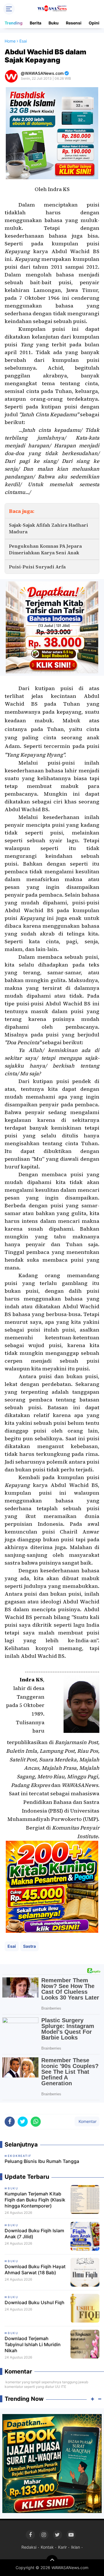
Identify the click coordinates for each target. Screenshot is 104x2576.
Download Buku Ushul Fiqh (35, 2302)
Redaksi (29, 2547)
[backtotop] (52, 2561)
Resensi (74, 23)
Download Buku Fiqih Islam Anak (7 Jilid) (34, 2234)
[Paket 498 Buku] (52, 627)
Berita (36, 23)
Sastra (29, 1946)
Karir (62, 2547)
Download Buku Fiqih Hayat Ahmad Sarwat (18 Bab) (35, 2269)
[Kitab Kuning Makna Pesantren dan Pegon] (52, 1886)
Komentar (87, 2121)
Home (10, 41)
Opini (94, 23)
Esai (12, 1946)
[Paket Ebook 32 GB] (52, 133)
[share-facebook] (10, 2122)
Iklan (76, 2547)
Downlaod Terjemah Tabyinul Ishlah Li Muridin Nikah (33, 2344)
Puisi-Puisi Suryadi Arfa (37, 567)
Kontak (47, 2547)
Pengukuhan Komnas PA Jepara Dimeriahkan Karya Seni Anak (45, 549)
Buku (54, 23)
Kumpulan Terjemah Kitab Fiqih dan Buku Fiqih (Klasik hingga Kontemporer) (35, 2200)
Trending (14, 23)
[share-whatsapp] (36, 2122)
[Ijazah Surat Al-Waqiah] (52, 2463)
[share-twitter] (23, 2122)
